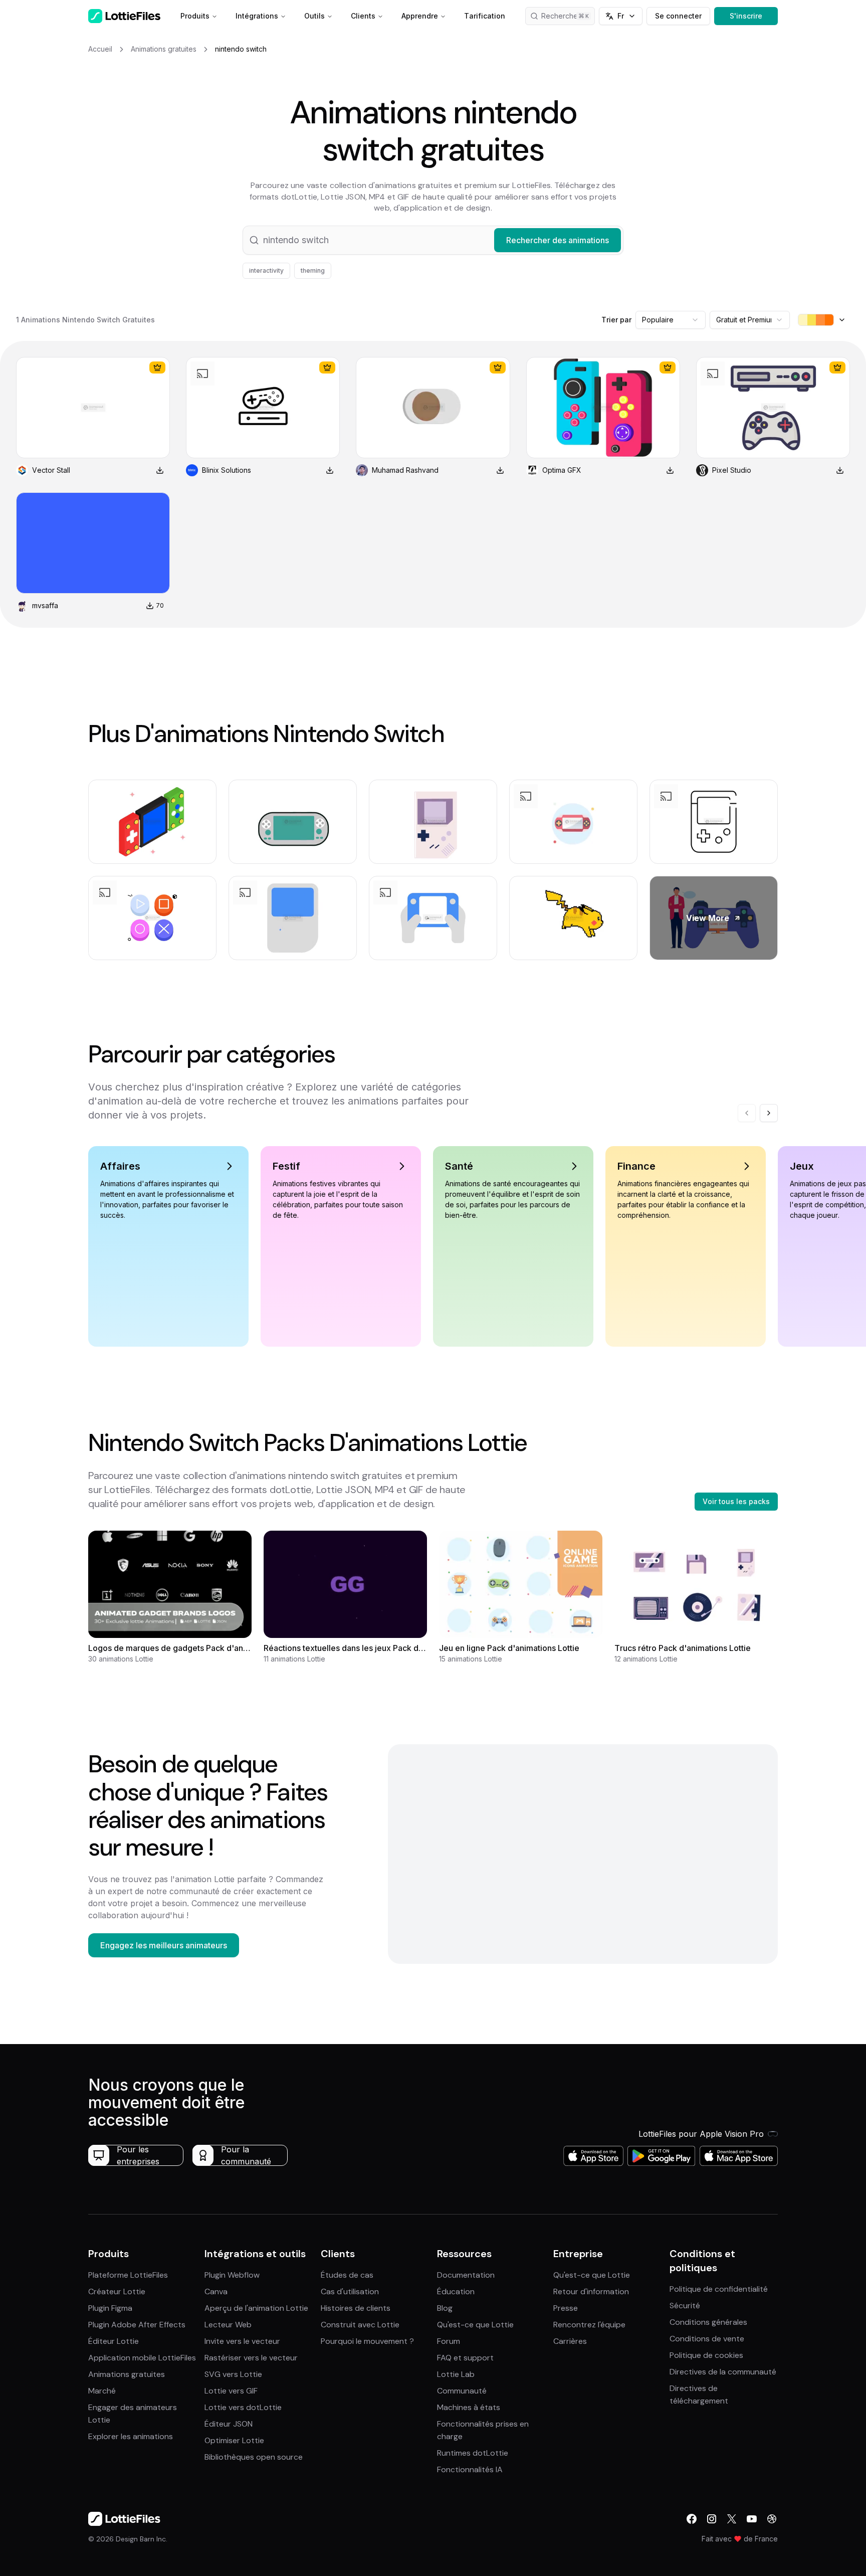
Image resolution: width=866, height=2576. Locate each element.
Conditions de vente (707, 2339)
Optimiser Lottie (234, 2440)
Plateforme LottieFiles (128, 2275)
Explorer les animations (131, 2436)
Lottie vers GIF (231, 2391)
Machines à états (469, 2407)
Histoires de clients (356, 2308)
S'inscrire (746, 16)
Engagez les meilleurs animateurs (164, 1945)
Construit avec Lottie (360, 2325)
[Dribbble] (772, 2519)
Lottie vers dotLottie (243, 2407)
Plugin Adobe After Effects (137, 2325)
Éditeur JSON (229, 2424)
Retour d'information (591, 2291)
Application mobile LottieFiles (142, 2358)
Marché (102, 2391)
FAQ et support (465, 2358)
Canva (216, 2291)
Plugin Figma (110, 2308)
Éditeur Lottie (114, 2341)
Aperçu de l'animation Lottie (256, 2308)
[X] (732, 2519)
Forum (449, 2341)
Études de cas (347, 2275)
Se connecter (678, 16)
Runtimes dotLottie (473, 2453)
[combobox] (671, 320)
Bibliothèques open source (254, 2457)
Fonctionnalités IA (470, 2469)
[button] (433, 240)
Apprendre (420, 16)
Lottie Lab (456, 2374)
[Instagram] (712, 2519)
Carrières (570, 2341)
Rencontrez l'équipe (589, 2325)
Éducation (456, 2291)
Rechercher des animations (568, 16)
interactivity (266, 270)
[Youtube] (752, 2519)
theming (313, 270)
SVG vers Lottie (233, 2374)
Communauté (462, 2391)
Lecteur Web (228, 2325)
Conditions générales (708, 2322)
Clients (363, 16)
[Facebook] (692, 2519)
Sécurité (685, 2306)
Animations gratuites (127, 2374)
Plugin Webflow (232, 2275)
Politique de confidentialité (719, 2289)
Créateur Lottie (117, 2291)
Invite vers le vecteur (242, 2341)
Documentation (466, 2275)
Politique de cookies (706, 2355)
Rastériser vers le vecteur (251, 2358)
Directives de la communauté (723, 2372)
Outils (314, 16)
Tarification (485, 16)
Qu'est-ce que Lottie (475, 2325)
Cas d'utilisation (350, 2291)
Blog (445, 2308)
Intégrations (257, 16)
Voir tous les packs (736, 1501)
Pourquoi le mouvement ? (367, 2341)
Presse (566, 2308)
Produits (195, 16)
